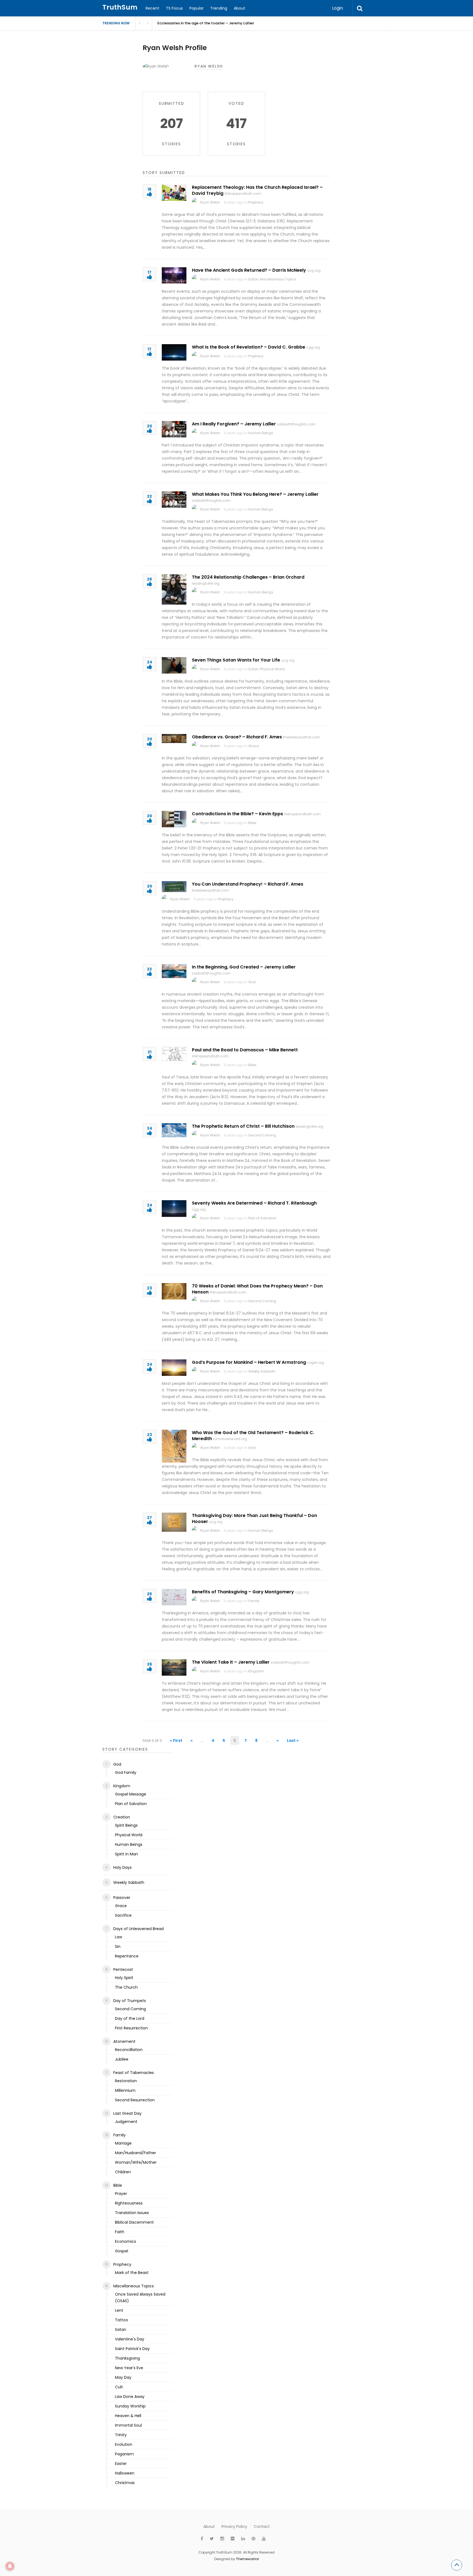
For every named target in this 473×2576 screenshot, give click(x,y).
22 (149, 497)
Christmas (125, 2483)
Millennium (125, 2090)
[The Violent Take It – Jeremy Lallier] (174, 1667)
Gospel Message (131, 1794)
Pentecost (123, 1969)
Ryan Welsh (210, 202)
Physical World (272, 669)
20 (150, 426)
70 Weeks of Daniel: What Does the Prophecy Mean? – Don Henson (257, 1289)
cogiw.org (316, 1363)
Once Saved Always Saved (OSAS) (140, 2297)
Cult (119, 2387)
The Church (126, 1987)
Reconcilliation (129, 2050)
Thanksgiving (127, 2358)
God (252, 982)
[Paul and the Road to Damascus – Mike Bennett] (174, 1054)
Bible (252, 823)
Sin (118, 1946)
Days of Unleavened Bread (139, 1929)
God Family (126, 1773)
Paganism (124, 2454)
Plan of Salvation (262, 1218)
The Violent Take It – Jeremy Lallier (231, 1662)
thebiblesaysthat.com (302, 737)
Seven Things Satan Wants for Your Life (236, 660)
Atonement (124, 2041)
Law (119, 1937)
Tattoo (122, 2320)
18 (149, 190)
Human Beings (261, 433)
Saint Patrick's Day (132, 2349)
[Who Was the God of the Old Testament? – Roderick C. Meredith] (174, 1446)
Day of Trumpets (130, 2001)
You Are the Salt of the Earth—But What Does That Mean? (209, 23)
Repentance (127, 1956)
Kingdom (256, 1671)
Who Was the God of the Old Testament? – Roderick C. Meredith (253, 1436)
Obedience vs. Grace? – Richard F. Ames (237, 737)
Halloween (125, 2473)
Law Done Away (130, 2397)
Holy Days (122, 1867)
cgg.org (313, 347)
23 (149, 1288)
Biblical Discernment (134, 2222)
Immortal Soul (128, 2425)
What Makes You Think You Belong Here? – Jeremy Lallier (255, 494)
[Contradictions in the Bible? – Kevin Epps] (174, 819)
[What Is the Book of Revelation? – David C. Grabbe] (174, 352)
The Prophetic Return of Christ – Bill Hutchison (243, 1126)
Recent (152, 8)
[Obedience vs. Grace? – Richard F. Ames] (174, 739)
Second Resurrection (135, 2100)
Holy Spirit (124, 1978)
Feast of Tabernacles (134, 2073)
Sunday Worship (130, 2406)
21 (149, 1052)
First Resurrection (131, 2028)
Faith (120, 2232)
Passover (122, 1898)
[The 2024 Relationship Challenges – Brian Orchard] (174, 589)
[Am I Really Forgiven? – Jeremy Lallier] (174, 429)
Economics (126, 2241)
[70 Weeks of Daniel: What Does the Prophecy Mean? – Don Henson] (174, 1291)
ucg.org (314, 270)
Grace (253, 746)
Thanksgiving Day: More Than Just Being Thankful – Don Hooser (254, 1518)
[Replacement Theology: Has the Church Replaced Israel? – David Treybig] (174, 193)
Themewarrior (247, 2559)
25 (149, 1594)
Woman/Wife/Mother (136, 2162)
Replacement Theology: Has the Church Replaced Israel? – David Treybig (257, 190)
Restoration (126, 2081)
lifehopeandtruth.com (243, 194)
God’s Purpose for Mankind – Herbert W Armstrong (249, 1362)
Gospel (122, 2251)
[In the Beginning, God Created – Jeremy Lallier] (174, 971)
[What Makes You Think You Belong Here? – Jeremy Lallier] (174, 500)
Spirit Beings (126, 1825)
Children (123, 2172)
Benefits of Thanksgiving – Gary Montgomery (243, 1592)
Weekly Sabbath (262, 1371)
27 (149, 1518)
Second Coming (262, 1135)
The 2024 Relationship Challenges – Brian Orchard (248, 577)
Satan (253, 279)
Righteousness (129, 2203)
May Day (123, 2377)
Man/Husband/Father (135, 2153)
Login (338, 8)
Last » (293, 1740)
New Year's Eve (129, 2368)
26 (149, 580)
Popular (197, 8)
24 (150, 662)
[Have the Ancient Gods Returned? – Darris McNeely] (174, 275)
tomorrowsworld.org (230, 1439)
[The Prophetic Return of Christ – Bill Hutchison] (174, 1130)
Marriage (123, 2143)
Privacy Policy (234, 2526)
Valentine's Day (130, 2339)
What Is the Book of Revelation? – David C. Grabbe (249, 347)
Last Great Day (127, 2113)
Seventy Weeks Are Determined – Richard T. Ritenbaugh (254, 1203)
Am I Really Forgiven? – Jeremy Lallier (234, 424)
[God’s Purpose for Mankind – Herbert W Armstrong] (174, 1368)
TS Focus (174, 8)
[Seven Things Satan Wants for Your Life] (174, 665)
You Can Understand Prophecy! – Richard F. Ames (248, 884)
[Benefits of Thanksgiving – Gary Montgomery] (174, 1597)
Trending (219, 8)
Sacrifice (123, 1915)
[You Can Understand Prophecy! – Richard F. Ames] (174, 887)
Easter (121, 2464)
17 (149, 273)
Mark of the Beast (132, 2273)
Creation (122, 1817)
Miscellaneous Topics (278, 279)
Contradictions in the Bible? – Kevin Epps (237, 814)
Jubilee (122, 2059)
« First (176, 1740)
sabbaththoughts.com (296, 424)
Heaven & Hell (128, 2416)
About (240, 8)
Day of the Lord (130, 2018)
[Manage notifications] (10, 2566)
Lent (119, 2310)
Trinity (121, 2435)
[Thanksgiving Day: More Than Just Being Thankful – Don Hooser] (174, 1522)
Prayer (121, 2194)
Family (254, 1601)
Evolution (124, 2444)
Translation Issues (132, 2213)
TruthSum (120, 7)
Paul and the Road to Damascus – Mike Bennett (245, 1050)
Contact (262, 2526)
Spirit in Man (126, 1854)
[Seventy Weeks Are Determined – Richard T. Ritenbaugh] (174, 1209)
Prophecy (256, 202)
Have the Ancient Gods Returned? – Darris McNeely (249, 270)
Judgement (126, 2122)
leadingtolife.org (206, 583)
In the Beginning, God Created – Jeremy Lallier (244, 967)
